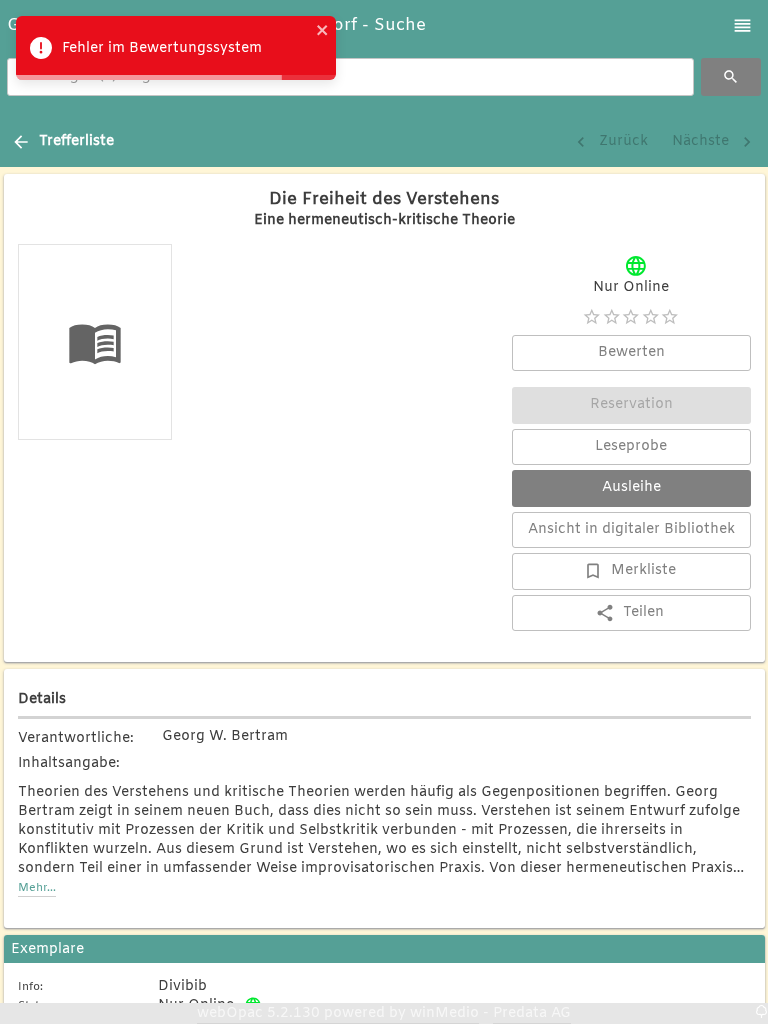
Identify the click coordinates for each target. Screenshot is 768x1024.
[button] (742, 25)
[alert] (176, 48)
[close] (323, 33)
